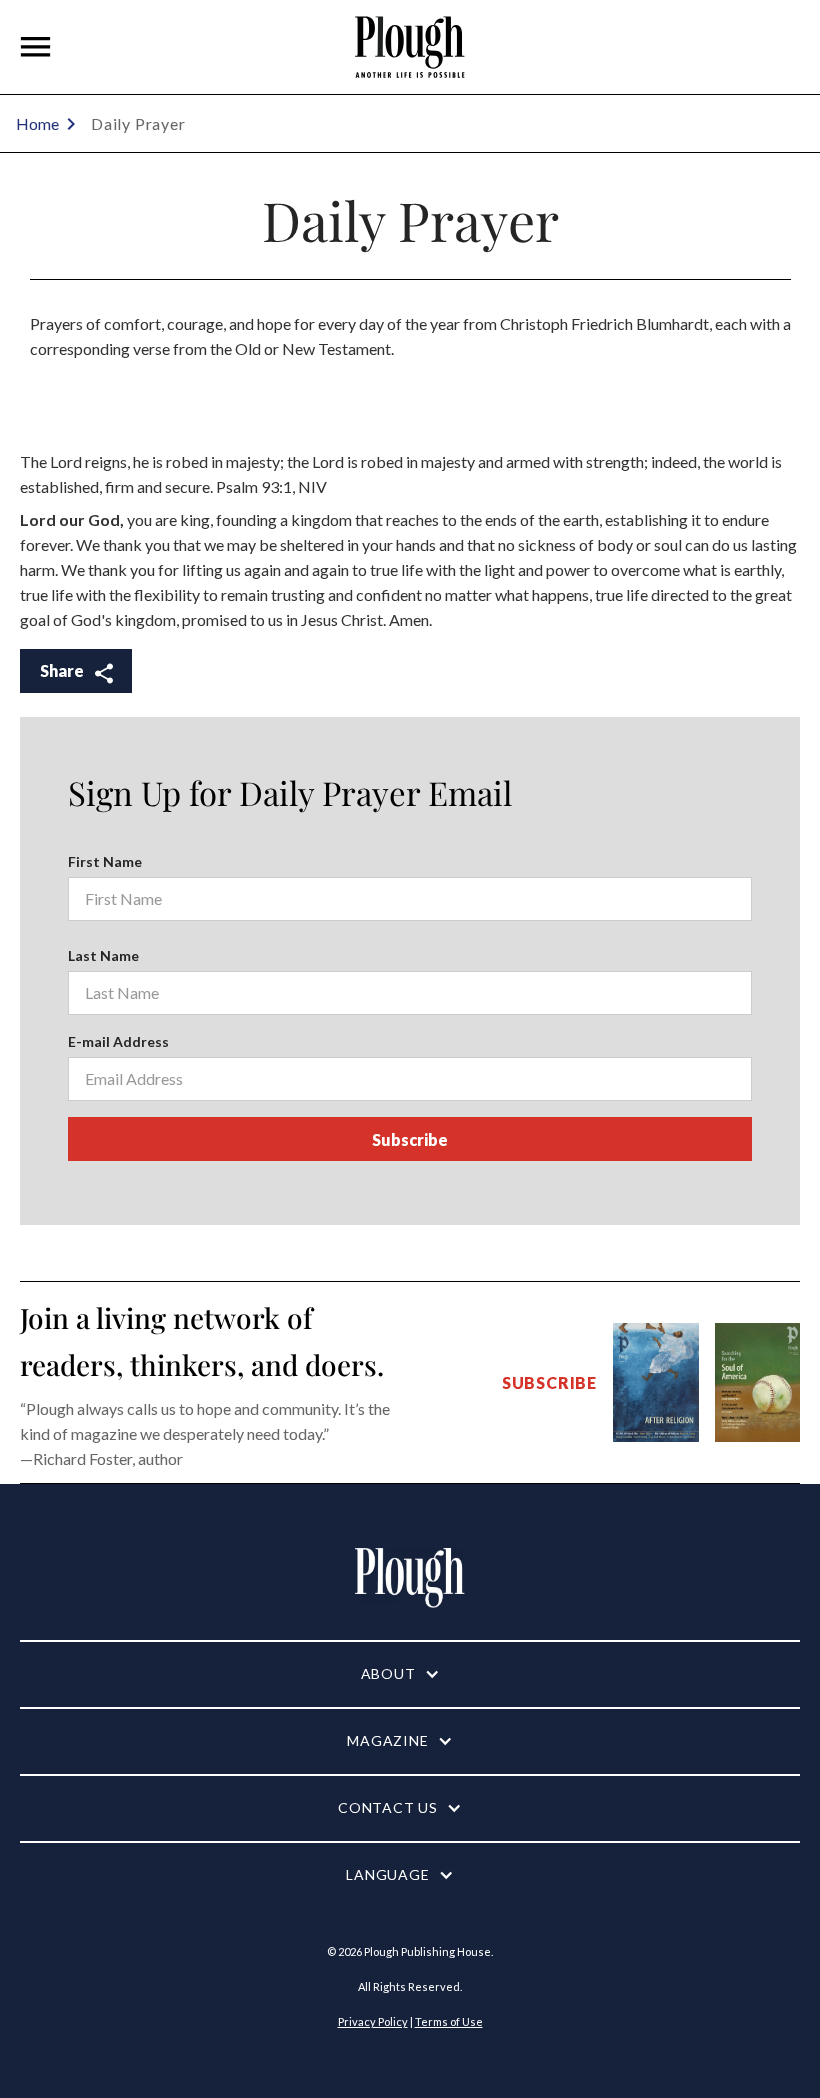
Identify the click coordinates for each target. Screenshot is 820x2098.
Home (37, 123)
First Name (105, 861)
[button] (36, 47)
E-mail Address (118, 1041)
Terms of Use (449, 2021)
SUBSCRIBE (549, 1382)
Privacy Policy (373, 2021)
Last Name (103, 955)
